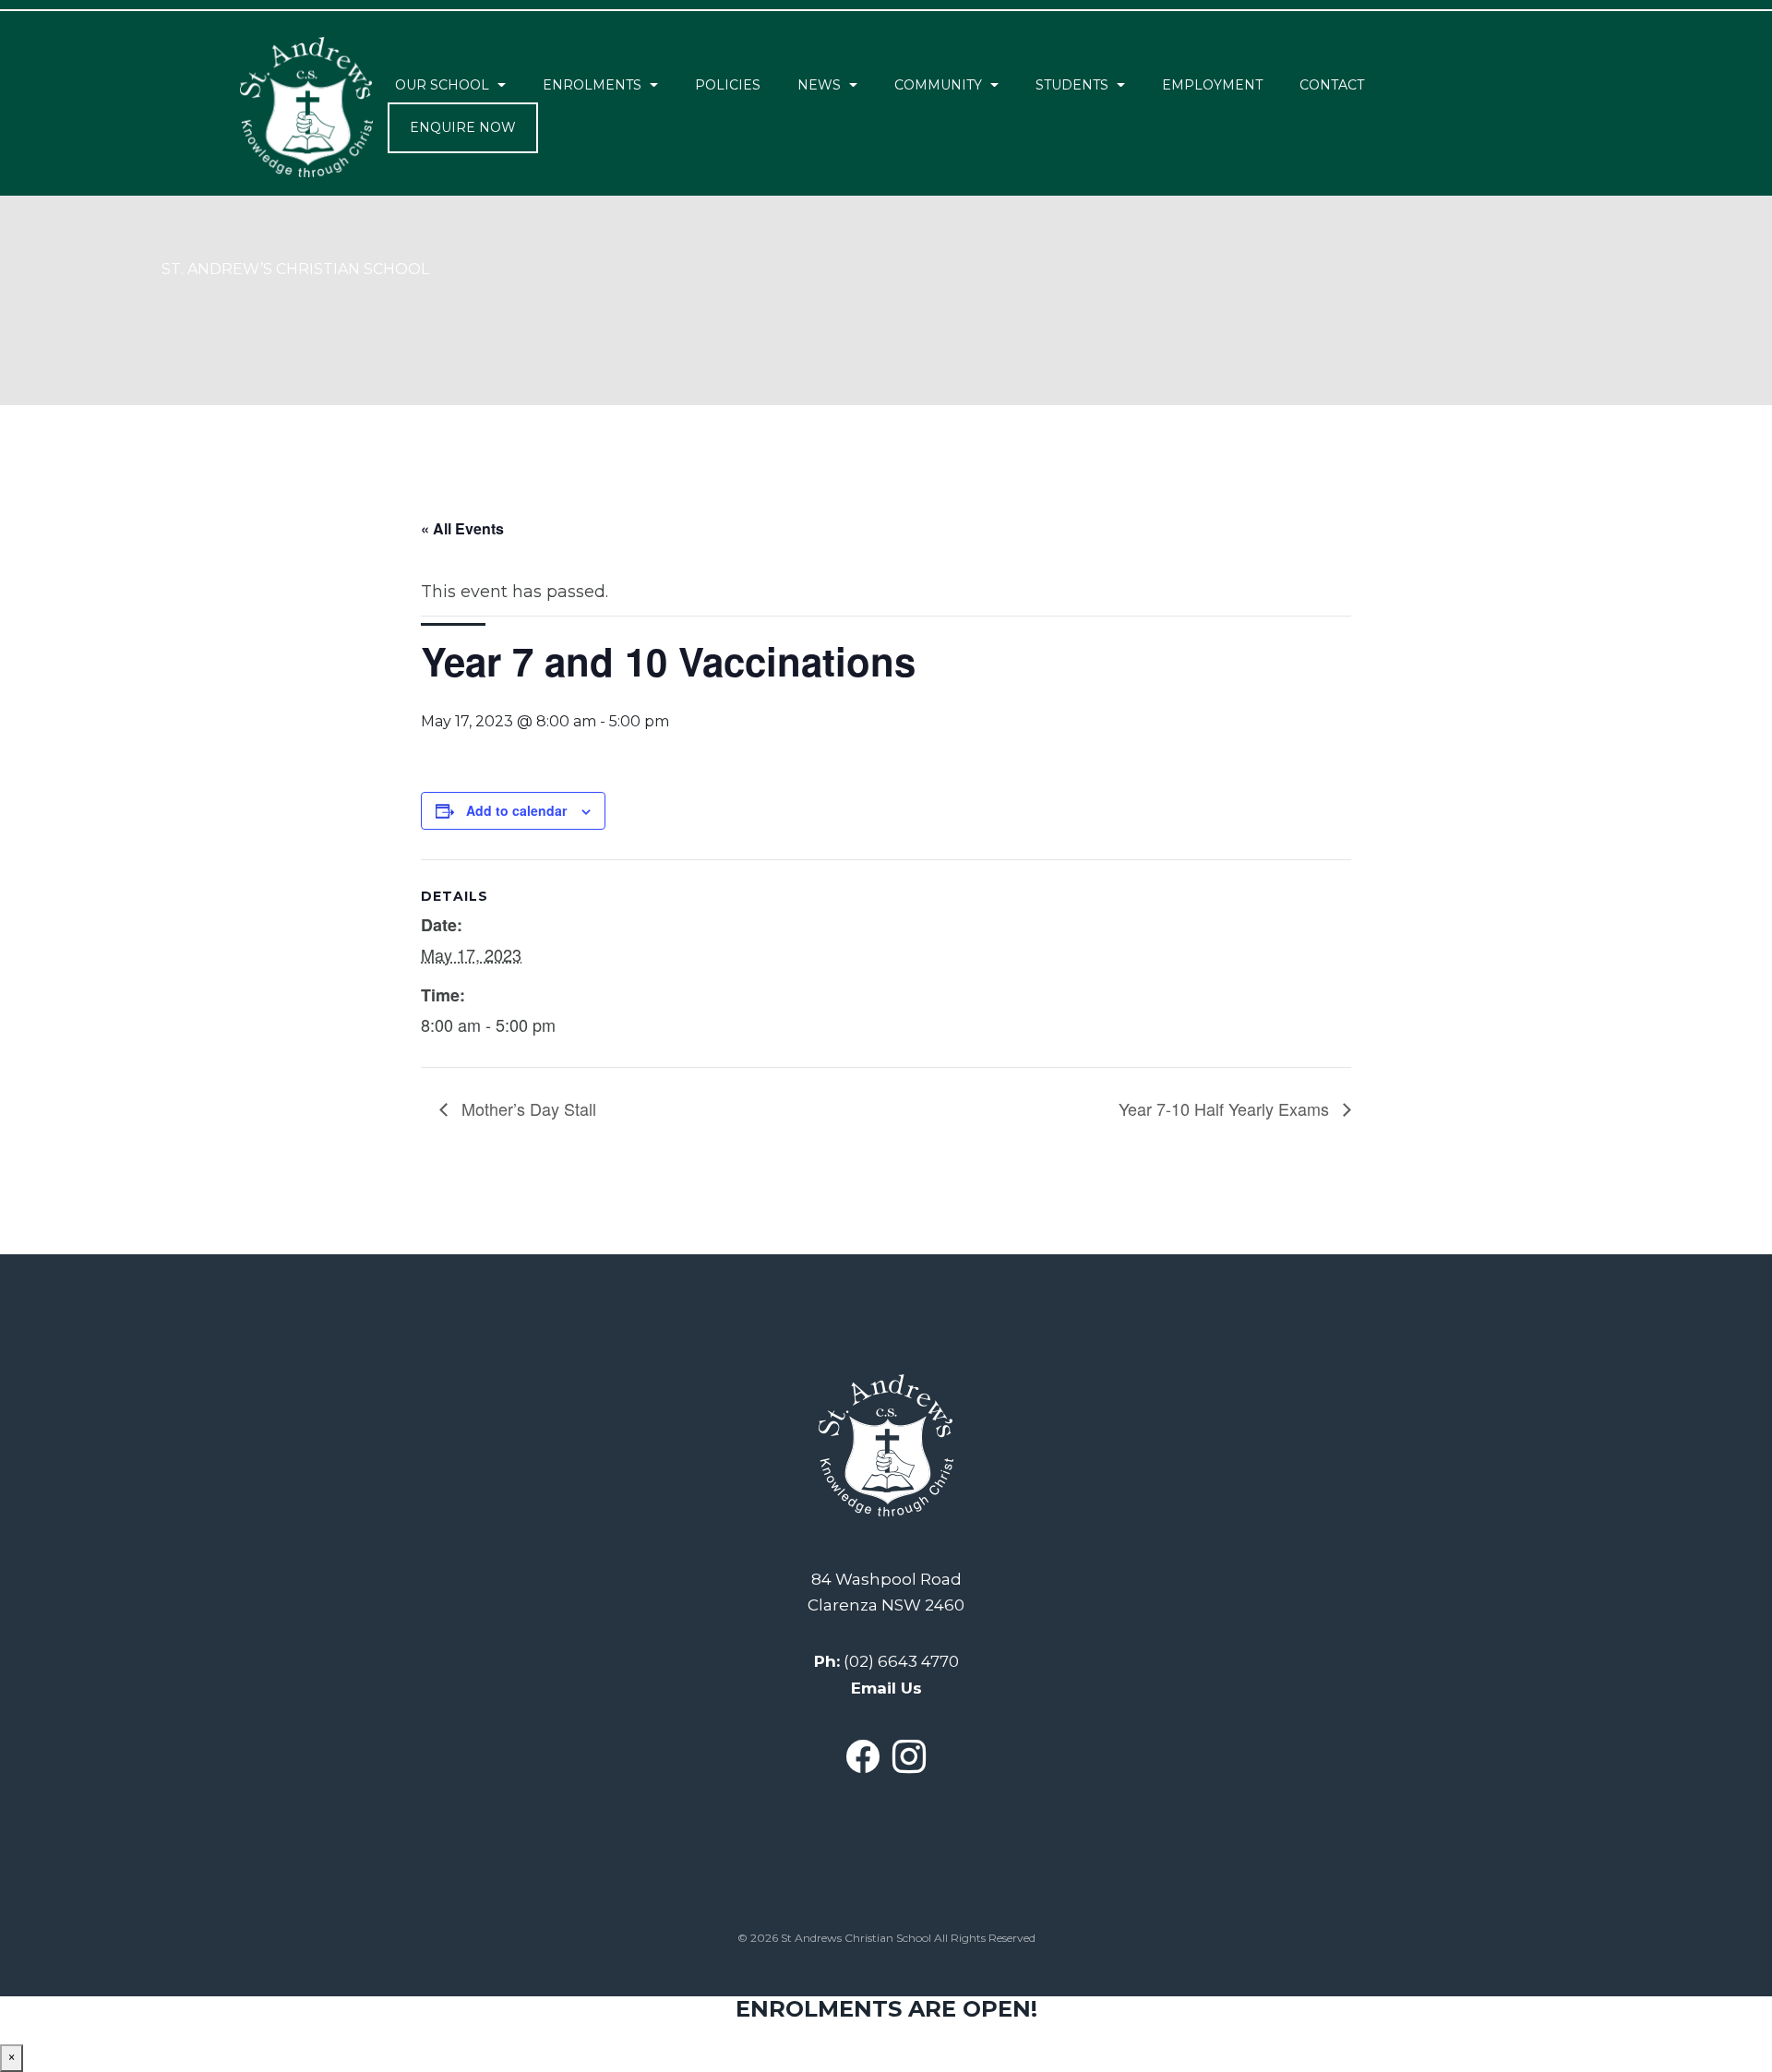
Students (1072, 85)
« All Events (462, 528)
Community (938, 85)
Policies (728, 85)
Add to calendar (516, 810)
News (819, 85)
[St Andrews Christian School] (306, 107)
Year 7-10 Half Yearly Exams (1226, 1108)
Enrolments (592, 85)
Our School (442, 85)
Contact (1332, 85)
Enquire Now (463, 127)
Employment (1212, 85)
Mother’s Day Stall (527, 1108)
